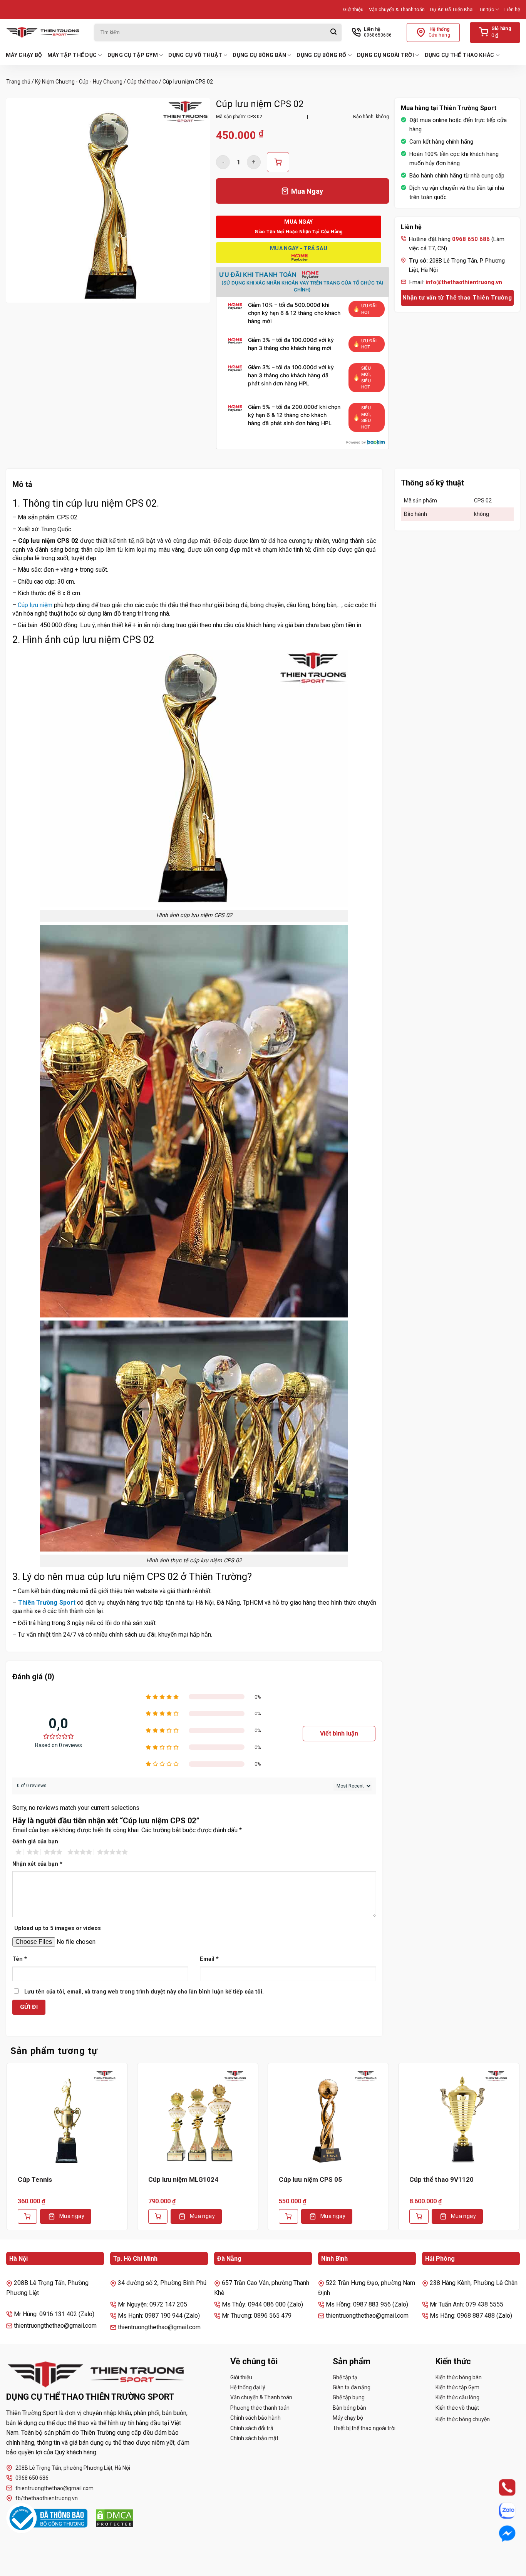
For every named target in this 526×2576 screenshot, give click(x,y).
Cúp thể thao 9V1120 (441, 2179)
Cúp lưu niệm (35, 605)
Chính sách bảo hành (255, 2418)
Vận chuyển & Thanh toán (397, 9)
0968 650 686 (32, 2478)
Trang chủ (18, 82)
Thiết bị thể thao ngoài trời (364, 2428)
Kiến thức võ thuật (457, 2408)
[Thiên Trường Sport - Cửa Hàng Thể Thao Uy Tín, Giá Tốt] (44, 32)
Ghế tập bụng (349, 2397)
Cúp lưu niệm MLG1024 (183, 2179)
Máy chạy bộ (24, 55)
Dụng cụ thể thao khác (460, 55)
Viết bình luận (339, 1733)
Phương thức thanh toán (260, 2408)
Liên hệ (512, 9)
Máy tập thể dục (72, 55)
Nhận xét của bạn (37, 1864)
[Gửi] (333, 33)
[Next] (520, 2152)
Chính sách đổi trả (252, 2428)
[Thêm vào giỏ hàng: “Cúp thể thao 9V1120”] (419, 2216)
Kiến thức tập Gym (457, 2387)
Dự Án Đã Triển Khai (452, 9)
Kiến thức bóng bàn (459, 2377)
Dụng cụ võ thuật (195, 55)
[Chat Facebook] (500, 2534)
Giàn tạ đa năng (352, 2387)
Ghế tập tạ (345, 2377)
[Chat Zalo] (500, 2511)
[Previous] (6, 2152)
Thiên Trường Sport (47, 1603)
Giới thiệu (353, 9)
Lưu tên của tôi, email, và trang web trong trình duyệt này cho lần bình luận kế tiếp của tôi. (144, 1992)
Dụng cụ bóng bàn (259, 55)
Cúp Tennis (35, 2179)
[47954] (278, 162)
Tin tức (487, 9)
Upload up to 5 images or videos (58, 1928)
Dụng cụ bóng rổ (321, 55)
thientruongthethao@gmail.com (54, 2488)
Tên (20, 1959)
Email (209, 1959)
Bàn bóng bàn (349, 2408)
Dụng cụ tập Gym (133, 55)
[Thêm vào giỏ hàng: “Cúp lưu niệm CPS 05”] (288, 2216)
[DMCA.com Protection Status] (114, 2518)
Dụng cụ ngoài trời (385, 55)
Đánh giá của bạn (35, 1842)
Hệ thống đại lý (248, 2387)
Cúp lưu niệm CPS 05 (310, 2179)
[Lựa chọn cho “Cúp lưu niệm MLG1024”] (158, 2216)
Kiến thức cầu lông (457, 2397)
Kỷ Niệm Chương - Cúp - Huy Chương (79, 82)
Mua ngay (72, 2216)
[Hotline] (500, 2487)
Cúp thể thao (142, 82)
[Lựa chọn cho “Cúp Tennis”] (27, 2216)
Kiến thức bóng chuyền (463, 2419)
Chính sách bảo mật (254, 2438)
